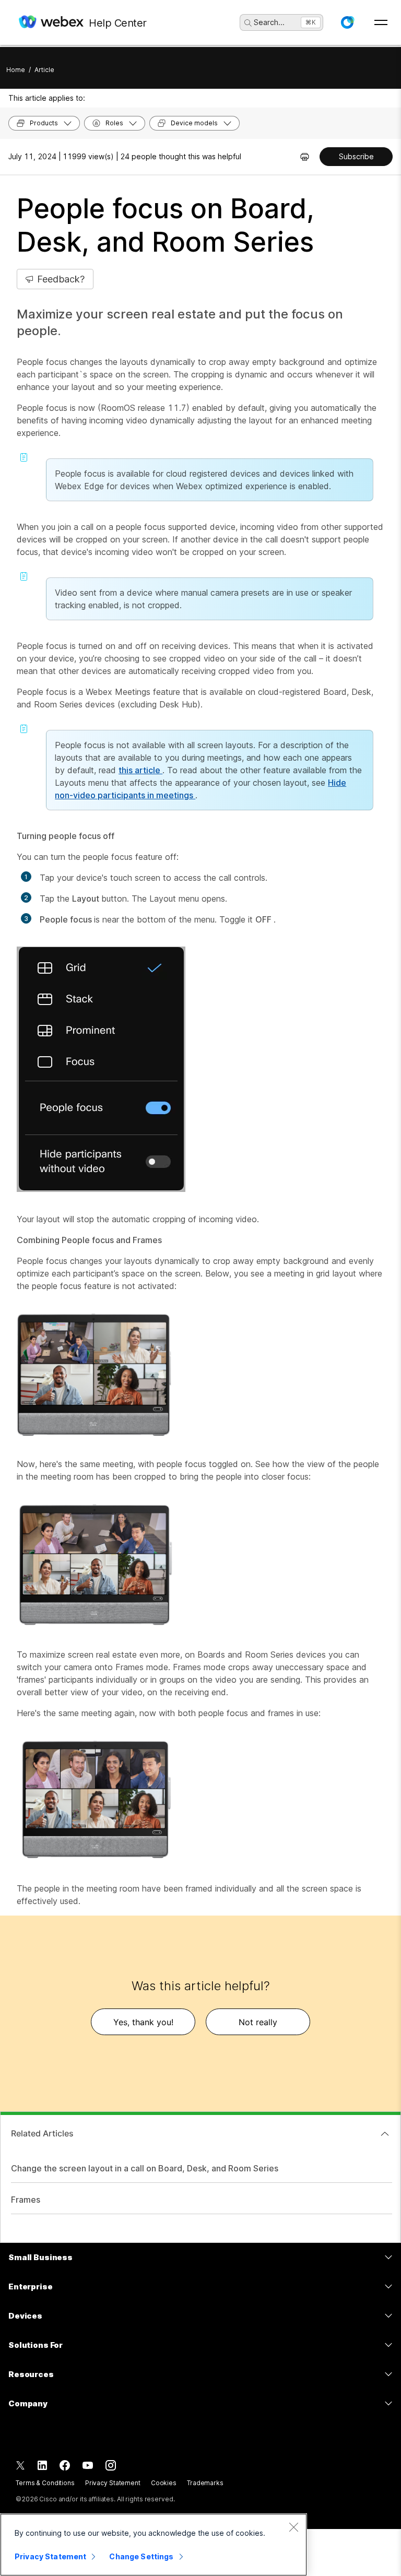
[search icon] (248, 23)
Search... (269, 22)
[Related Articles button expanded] (385, 2134)
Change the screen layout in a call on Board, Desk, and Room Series (145, 2168)
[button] (347, 22)
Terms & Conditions (45, 2483)
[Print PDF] (305, 157)
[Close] (293, 2527)
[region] (154, 2545)
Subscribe (356, 156)
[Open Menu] (381, 22)
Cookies (164, 2483)
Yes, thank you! (143, 2022)
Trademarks (205, 2483)
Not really (258, 2022)
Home (16, 70)
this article (140, 770)
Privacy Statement (113, 2483)
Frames (26, 2200)
